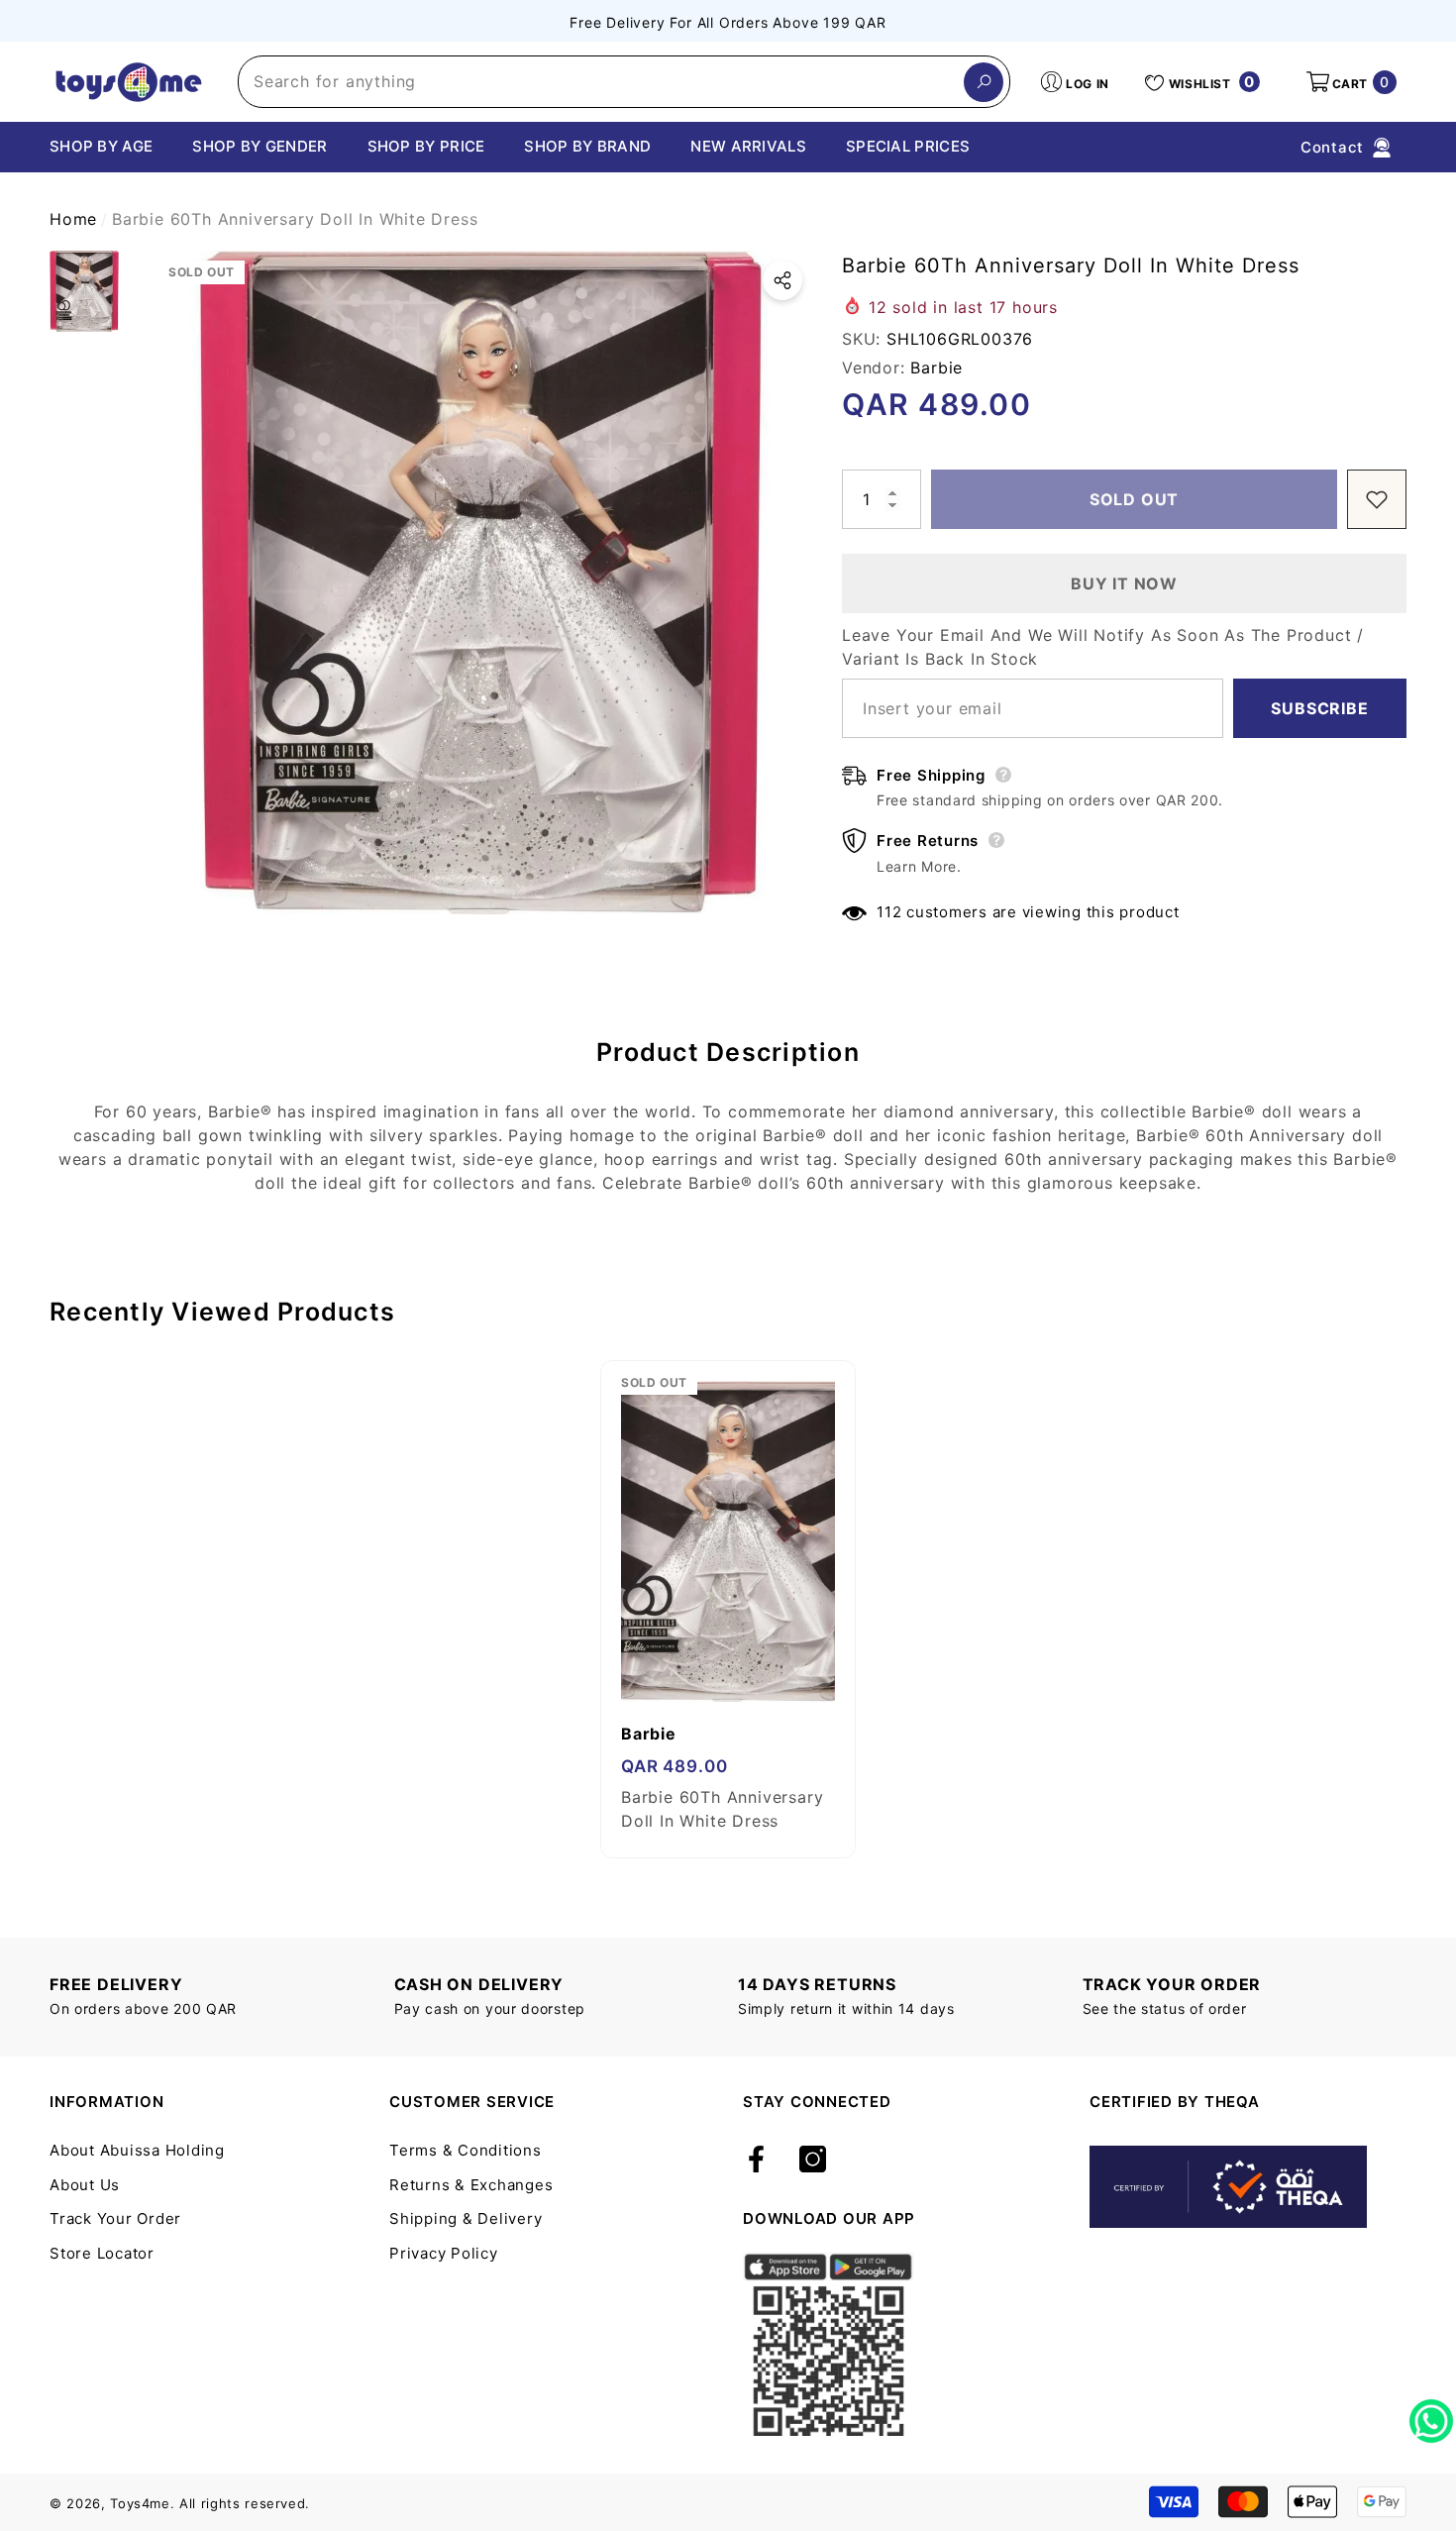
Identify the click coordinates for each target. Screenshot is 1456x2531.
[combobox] (601, 82)
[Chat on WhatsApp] (1431, 2414)
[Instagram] (813, 2161)
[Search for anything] (624, 82)
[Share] (782, 280)
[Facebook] (756, 2161)
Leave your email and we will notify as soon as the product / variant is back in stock (1103, 647)
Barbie (936, 368)
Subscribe (1319, 708)
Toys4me (140, 2503)
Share (782, 280)
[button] (1350, 82)
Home (73, 219)
